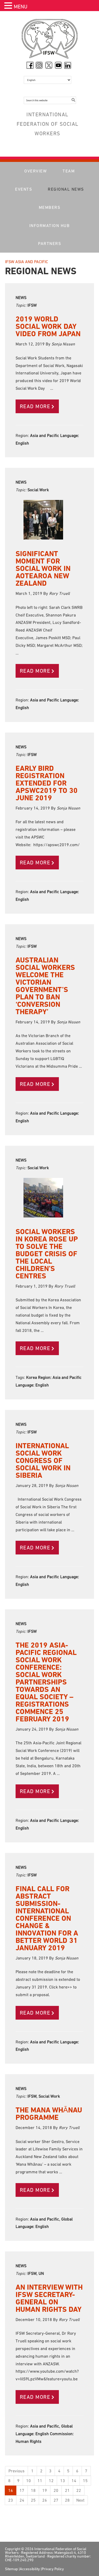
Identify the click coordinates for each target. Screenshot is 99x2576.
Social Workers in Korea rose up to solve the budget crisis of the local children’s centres (47, 1254)
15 (85, 2481)
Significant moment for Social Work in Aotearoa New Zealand (43, 568)
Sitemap (11, 2569)
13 (63, 2481)
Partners (49, 243)
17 (22, 2490)
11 (40, 2481)
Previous (16, 2471)
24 (22, 2500)
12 (51, 2481)
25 (33, 2500)
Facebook (30, 65)
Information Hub (50, 225)
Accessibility (30, 2569)
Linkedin (68, 65)
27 (56, 2500)
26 (45, 2500)
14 (74, 2481)
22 (79, 2490)
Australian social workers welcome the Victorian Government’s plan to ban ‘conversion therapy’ (45, 986)
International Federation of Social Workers (50, 40)
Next (80, 2500)
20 (56, 2490)
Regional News (66, 189)
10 (29, 2481)
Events (23, 189)
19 (45, 2490)
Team (69, 171)
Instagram (39, 65)
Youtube (58, 65)
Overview (36, 171)
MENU (21, 7)
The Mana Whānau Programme (49, 2114)
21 (67, 2490)
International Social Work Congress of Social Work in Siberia (43, 1460)
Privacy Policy (53, 2569)
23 (11, 2500)
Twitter (49, 65)
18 (33, 2490)
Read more (35, 406)
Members (50, 207)
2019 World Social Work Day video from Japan (48, 326)
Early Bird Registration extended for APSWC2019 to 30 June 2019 (47, 783)
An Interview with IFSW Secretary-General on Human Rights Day (49, 2298)
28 (67, 2500)
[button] (9, 6)
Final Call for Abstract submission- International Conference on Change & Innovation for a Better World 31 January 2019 (47, 1918)
